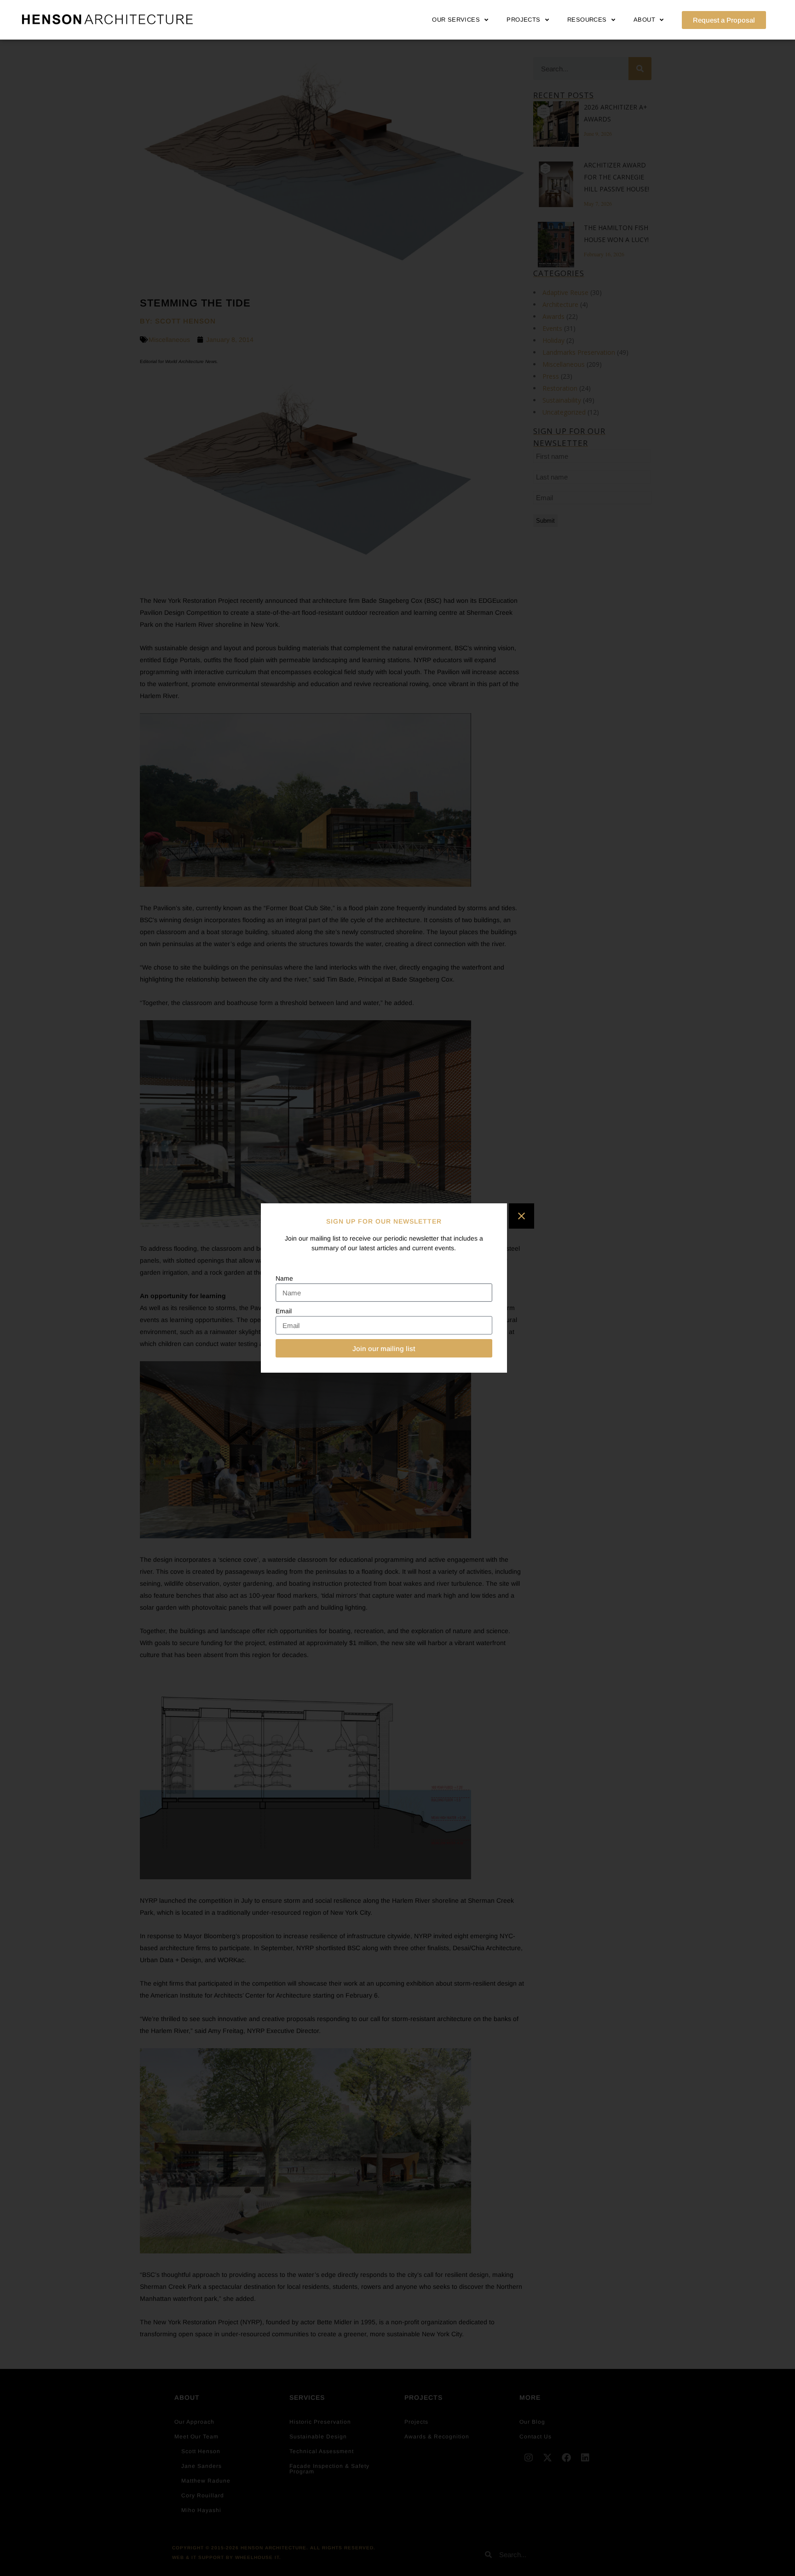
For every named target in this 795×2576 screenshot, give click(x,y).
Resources (587, 20)
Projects (523, 20)
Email (284, 1311)
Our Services (456, 20)
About (644, 20)
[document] (397, 1288)
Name (284, 1278)
